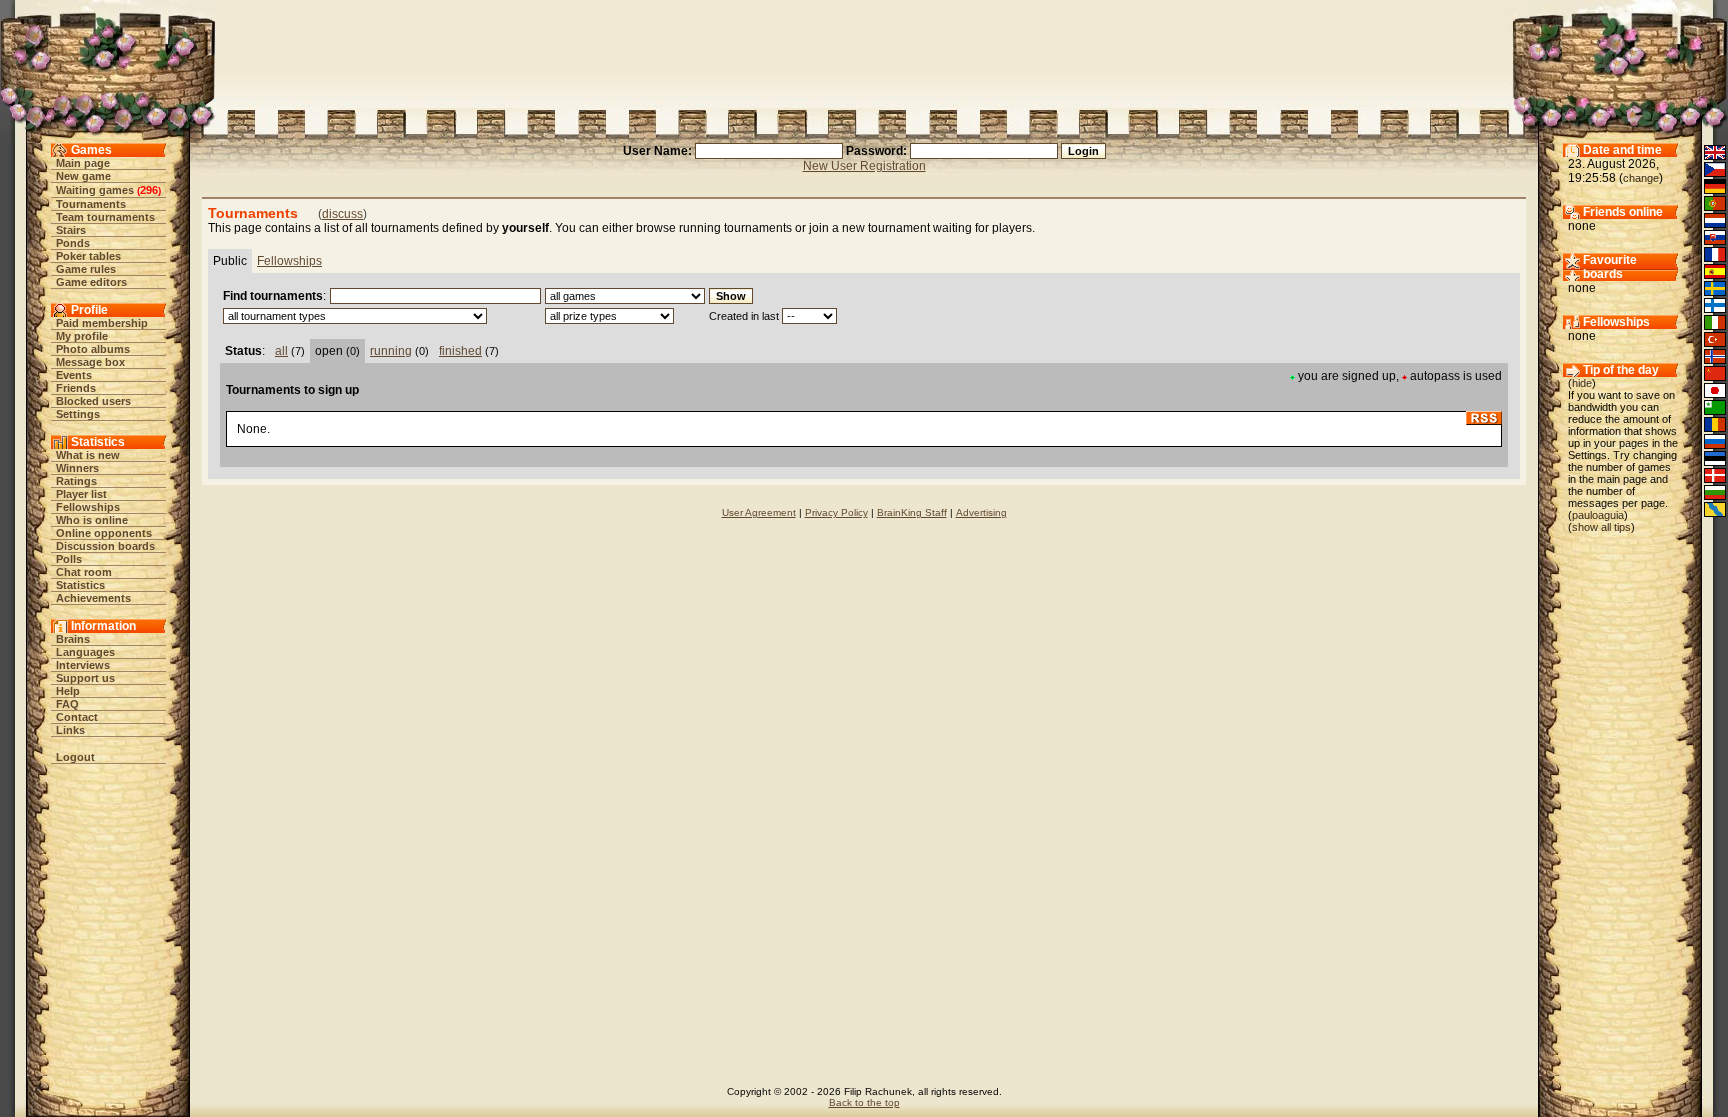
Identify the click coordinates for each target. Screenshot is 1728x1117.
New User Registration (864, 166)
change (1641, 178)
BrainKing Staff (912, 512)
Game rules (86, 269)
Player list (81, 494)
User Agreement (759, 512)
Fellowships (88, 507)
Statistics (80, 585)
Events (74, 375)
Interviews (83, 665)
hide (1582, 383)
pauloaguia (1598, 515)
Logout (75, 757)
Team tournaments (105, 217)
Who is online (92, 520)
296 (149, 190)
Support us (85, 678)
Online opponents (104, 533)
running (391, 351)
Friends (76, 388)
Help (68, 691)
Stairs (71, 230)
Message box (90, 362)
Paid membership (102, 323)
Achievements (93, 598)
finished (460, 351)
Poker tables (88, 256)
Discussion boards (105, 546)
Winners (77, 468)
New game (83, 176)
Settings (78, 414)
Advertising (981, 512)
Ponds (73, 243)
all (281, 351)
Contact (77, 717)
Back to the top (864, 1102)
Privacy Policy (836, 512)
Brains (73, 639)
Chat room (84, 572)
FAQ (67, 704)
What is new (88, 455)
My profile (82, 336)
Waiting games (95, 190)
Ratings (76, 481)
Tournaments (91, 204)
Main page (83, 163)
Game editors (91, 282)
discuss (342, 214)
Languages (85, 652)
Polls (69, 559)
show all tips (1601, 527)
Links (70, 730)
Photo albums (93, 349)
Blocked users (93, 401)
